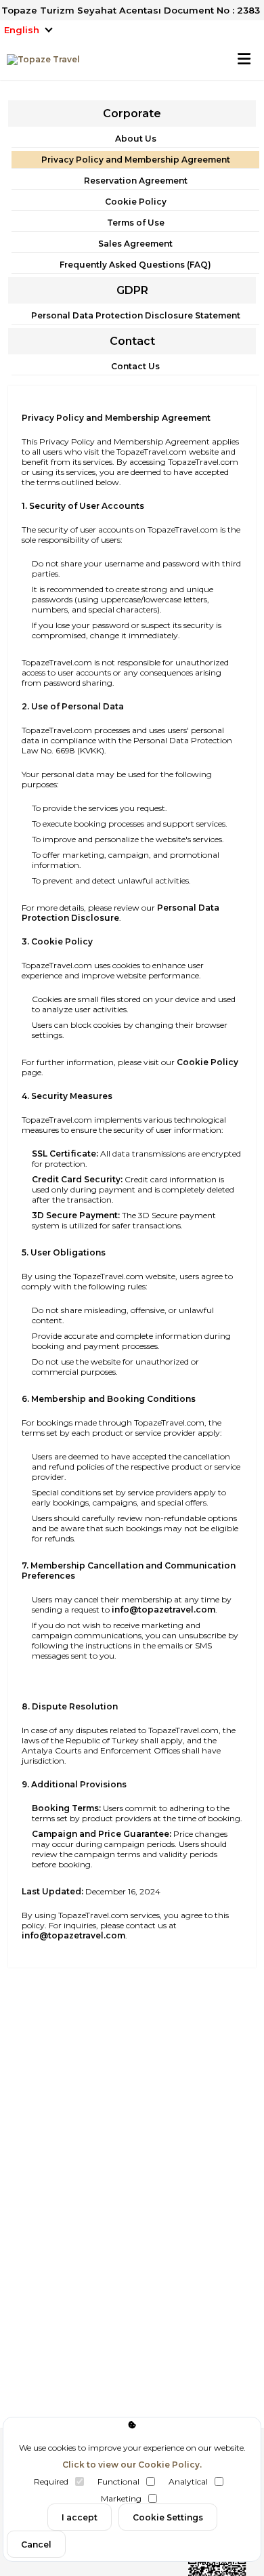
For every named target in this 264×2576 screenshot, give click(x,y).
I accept (80, 2517)
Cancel (36, 2544)
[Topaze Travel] (40, 60)
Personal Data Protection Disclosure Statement (136, 315)
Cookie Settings (168, 2517)
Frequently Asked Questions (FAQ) (135, 265)
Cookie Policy (136, 202)
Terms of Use (136, 223)
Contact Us (135, 366)
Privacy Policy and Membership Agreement (136, 160)
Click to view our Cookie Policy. (132, 2465)
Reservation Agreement (136, 181)
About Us (136, 139)
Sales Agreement (135, 244)
